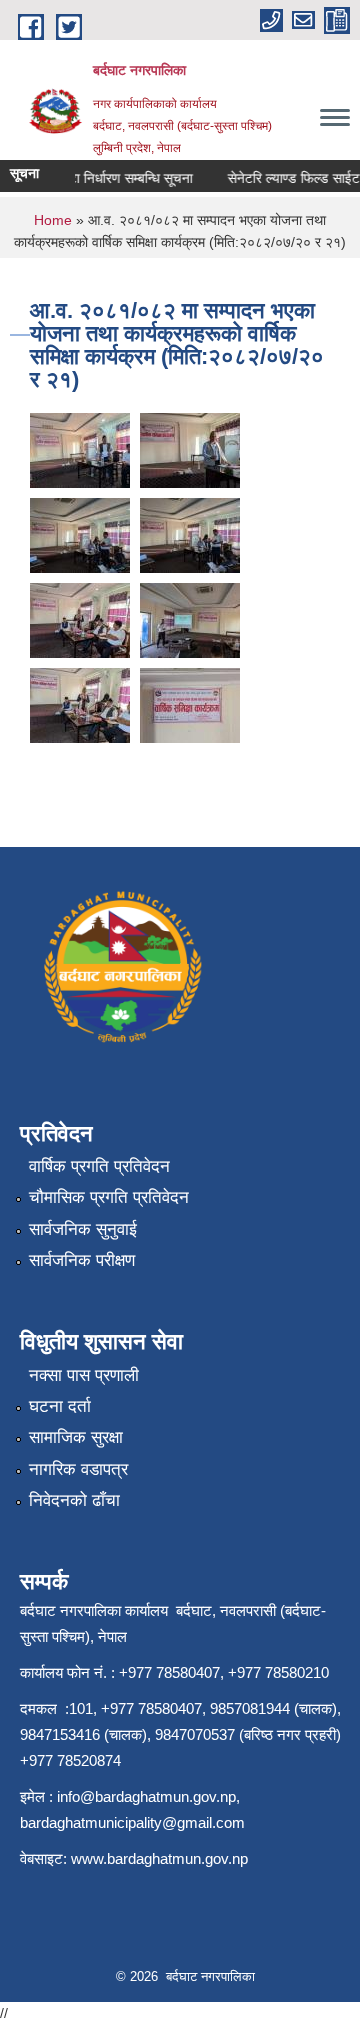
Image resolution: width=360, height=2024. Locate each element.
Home (53, 220)
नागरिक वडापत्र (78, 1469)
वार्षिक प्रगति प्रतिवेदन (99, 1166)
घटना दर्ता (60, 1406)
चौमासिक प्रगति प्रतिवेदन (109, 1197)
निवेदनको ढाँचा (74, 1500)
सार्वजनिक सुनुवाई (83, 1229)
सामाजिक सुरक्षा (76, 1437)
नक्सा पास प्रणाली (84, 1375)
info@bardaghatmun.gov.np (146, 1796)
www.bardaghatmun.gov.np (161, 1858)
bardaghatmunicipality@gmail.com (132, 1822)
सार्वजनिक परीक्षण (82, 1260)
